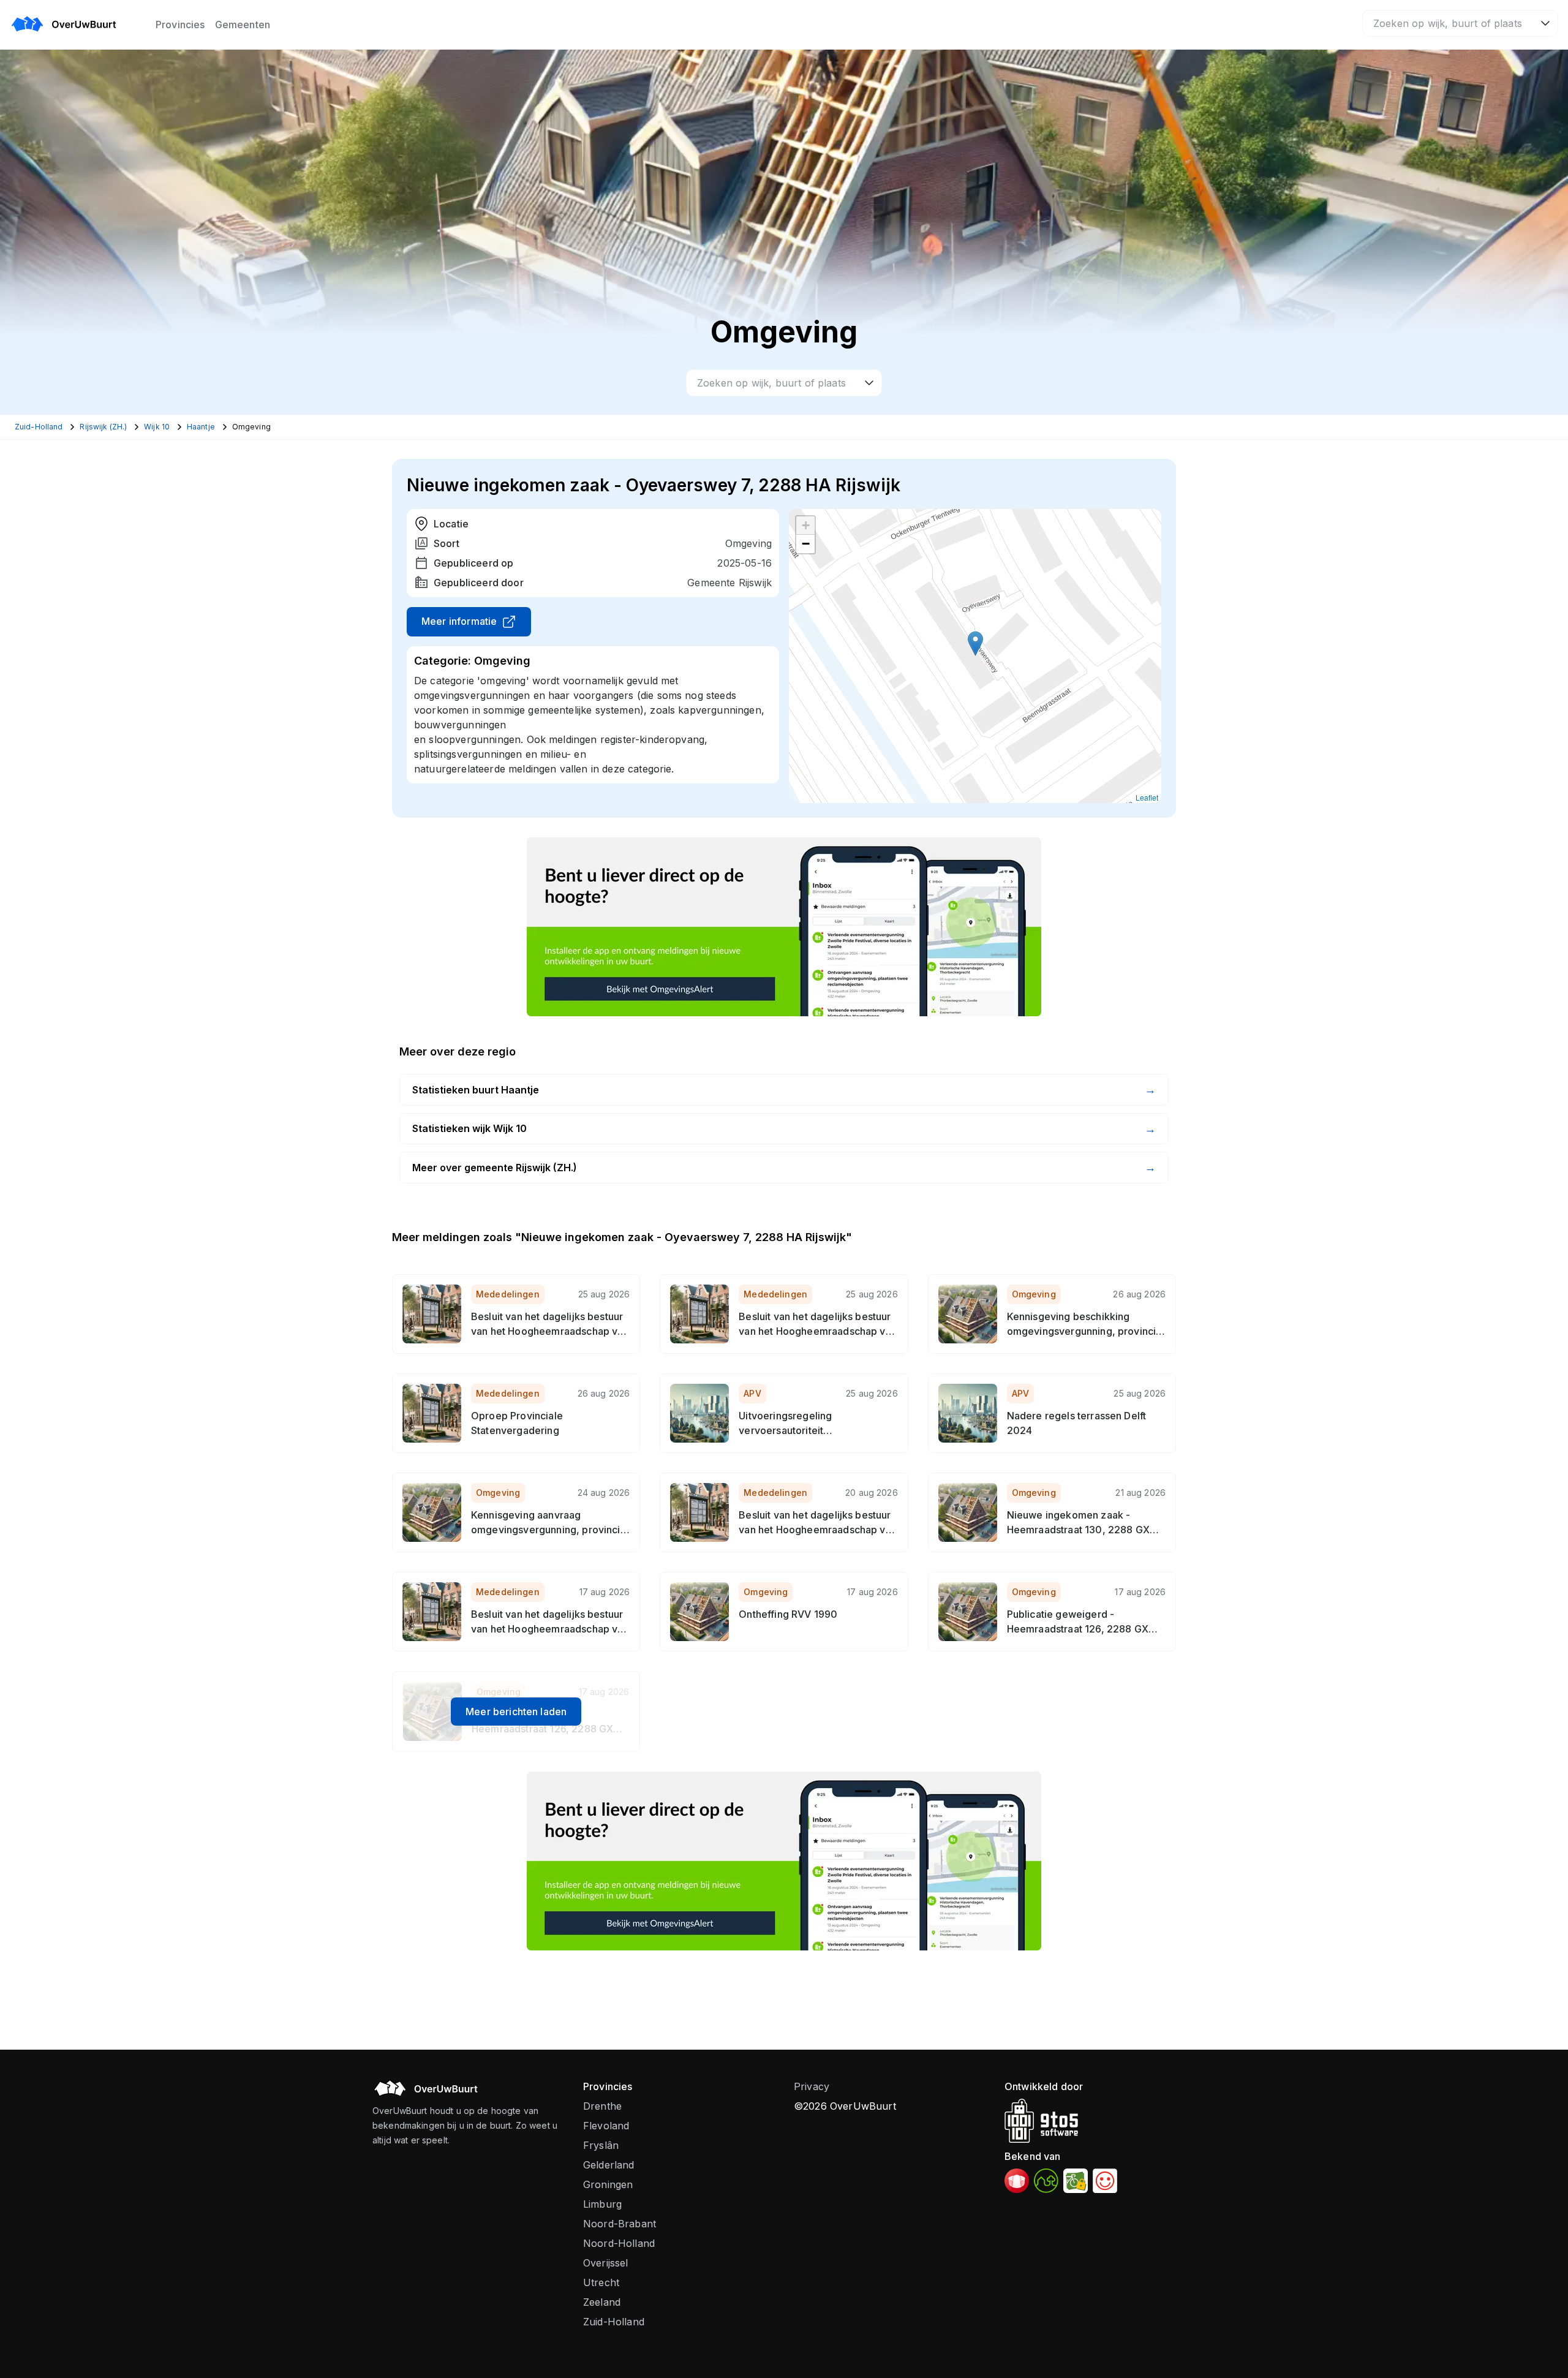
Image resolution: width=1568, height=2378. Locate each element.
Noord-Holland (619, 2243)
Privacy (812, 2086)
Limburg (602, 2204)
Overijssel (606, 2263)
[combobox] (1460, 23)
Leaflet (1147, 797)
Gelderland (609, 2165)
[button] (975, 644)
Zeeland (602, 2302)
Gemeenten (243, 25)
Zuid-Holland (614, 2322)
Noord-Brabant (620, 2224)
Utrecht (601, 2282)
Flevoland (606, 2126)
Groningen (608, 2184)
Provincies (180, 25)
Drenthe (602, 2106)
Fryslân (601, 2145)
